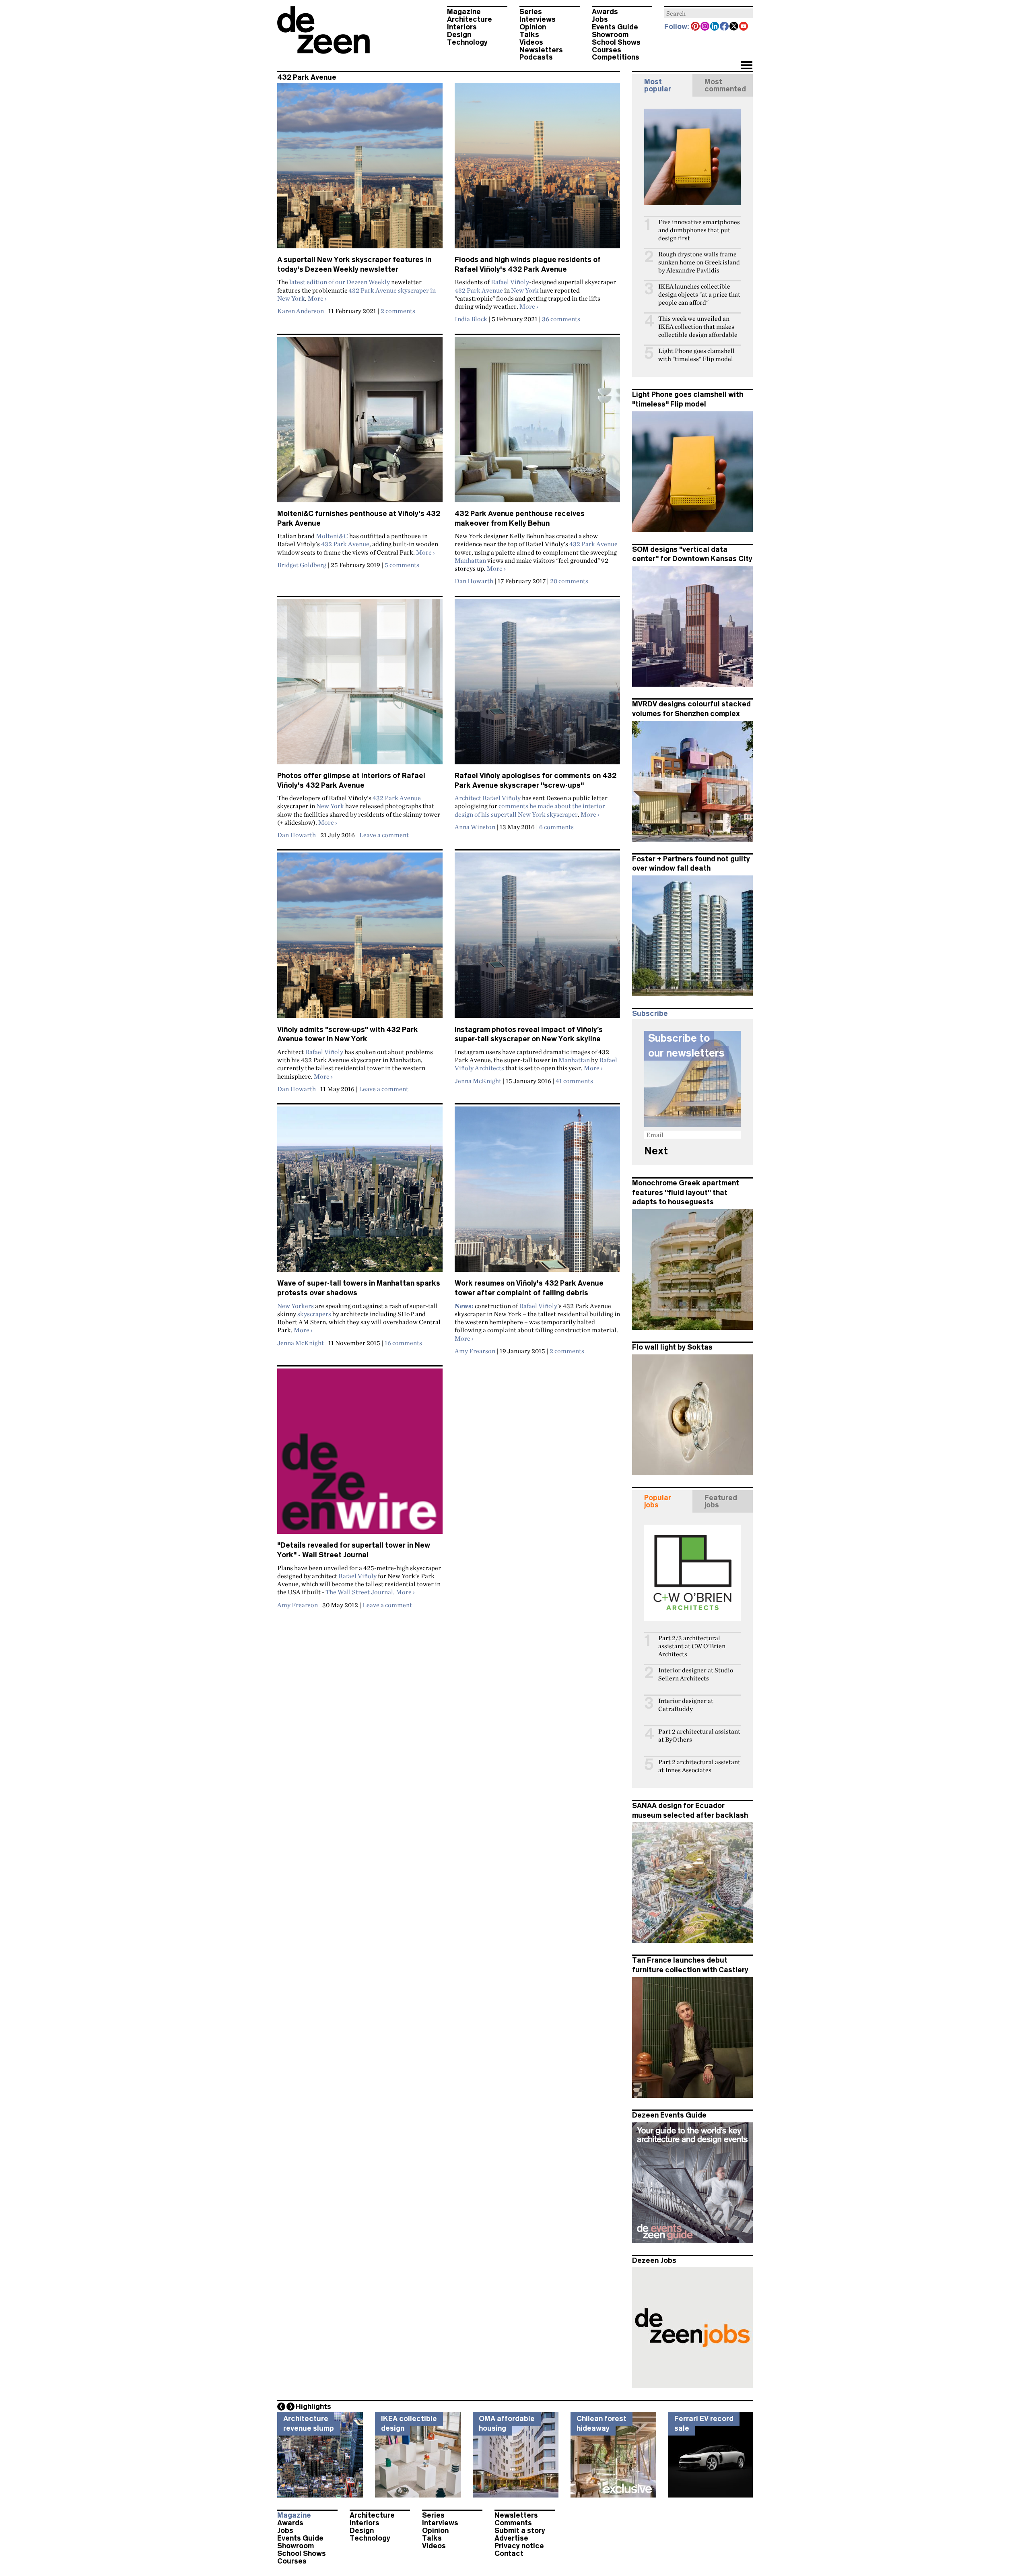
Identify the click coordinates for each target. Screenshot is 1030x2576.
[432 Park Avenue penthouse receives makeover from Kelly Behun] (537, 423)
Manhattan (470, 560)
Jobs (600, 19)
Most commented (725, 85)
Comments (513, 2523)
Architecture (470, 19)
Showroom (610, 35)
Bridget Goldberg (302, 565)
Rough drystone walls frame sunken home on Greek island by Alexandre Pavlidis (699, 262)
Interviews (538, 19)
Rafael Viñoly (510, 282)
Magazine (464, 12)
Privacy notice (519, 2546)
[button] (747, 66)
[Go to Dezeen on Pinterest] (696, 27)
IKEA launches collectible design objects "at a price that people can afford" (699, 294)
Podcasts (536, 57)
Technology (467, 42)
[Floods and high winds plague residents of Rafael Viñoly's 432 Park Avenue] (537, 169)
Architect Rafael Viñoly (488, 798)
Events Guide (615, 27)
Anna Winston (475, 827)
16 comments (403, 1343)
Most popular (658, 85)
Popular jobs (658, 1501)
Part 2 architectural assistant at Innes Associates (699, 1766)
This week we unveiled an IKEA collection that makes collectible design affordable (698, 327)
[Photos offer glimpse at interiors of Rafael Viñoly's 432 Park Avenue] (360, 685)
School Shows (616, 42)
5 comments (402, 565)
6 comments (556, 827)
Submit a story (520, 2531)
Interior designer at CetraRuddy (686, 1705)
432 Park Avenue (479, 290)
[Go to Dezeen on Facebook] (725, 27)
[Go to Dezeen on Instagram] (705, 27)
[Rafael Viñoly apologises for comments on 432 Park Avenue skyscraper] (537, 685)
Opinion (533, 27)
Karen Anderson (301, 311)
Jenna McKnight (478, 1081)
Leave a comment (384, 835)
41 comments (574, 1081)
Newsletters (541, 50)
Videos (531, 42)
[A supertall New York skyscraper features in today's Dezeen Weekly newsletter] (360, 169)
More (317, 298)
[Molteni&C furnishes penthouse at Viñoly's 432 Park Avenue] (360, 423)
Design (459, 35)
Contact (509, 2553)
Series (531, 12)
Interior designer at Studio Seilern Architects (696, 1674)
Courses (607, 50)
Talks (529, 35)
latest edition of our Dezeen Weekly (340, 282)
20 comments (569, 581)
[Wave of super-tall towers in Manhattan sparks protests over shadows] (360, 1193)
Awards (605, 12)
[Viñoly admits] (360, 939)
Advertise (511, 2538)
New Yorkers (296, 1306)
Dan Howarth (474, 581)
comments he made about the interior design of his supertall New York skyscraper (530, 810)
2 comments (398, 311)
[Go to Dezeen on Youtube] (744, 27)
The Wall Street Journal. (360, 1592)
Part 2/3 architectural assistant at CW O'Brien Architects (692, 1646)
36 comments (561, 319)
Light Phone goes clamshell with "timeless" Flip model (696, 355)
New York (525, 290)
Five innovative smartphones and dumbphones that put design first (699, 230)
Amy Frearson (475, 1351)
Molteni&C (332, 536)
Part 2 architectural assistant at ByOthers (699, 1735)
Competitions (616, 57)
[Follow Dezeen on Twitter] (734, 27)
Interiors (462, 27)
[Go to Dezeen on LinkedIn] (715, 27)
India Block (471, 319)
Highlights (313, 2407)
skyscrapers (314, 1314)
